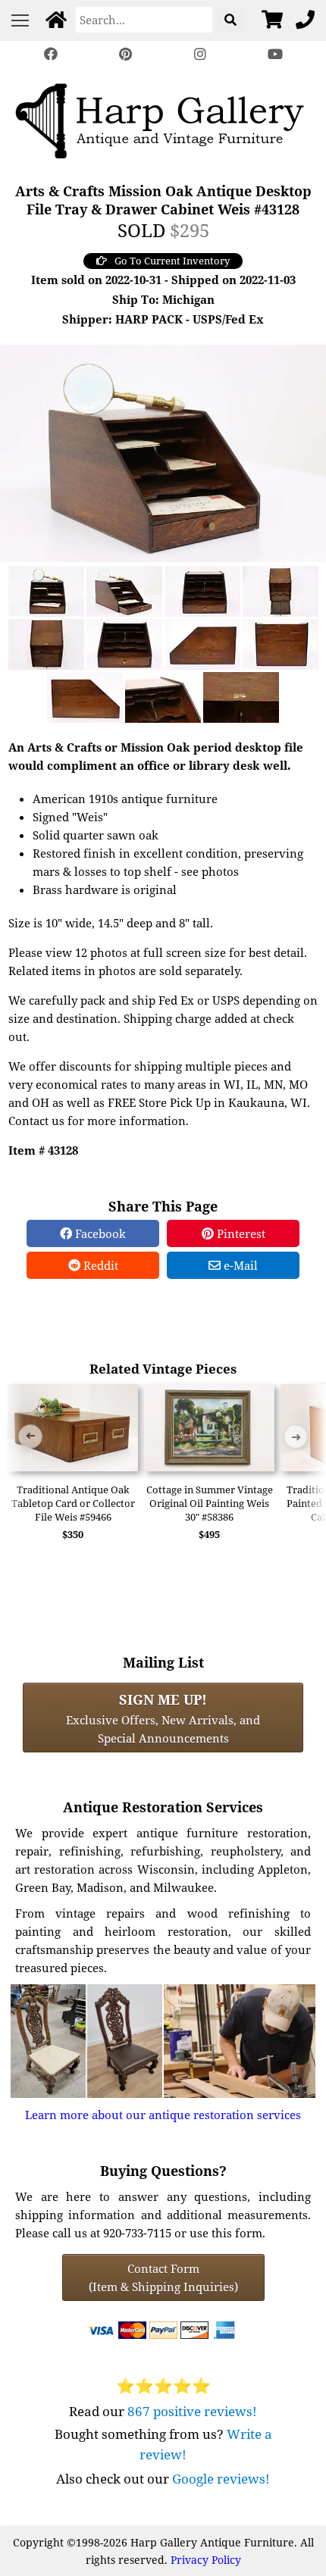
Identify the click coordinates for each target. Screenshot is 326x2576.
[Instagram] (200, 54)
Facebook (99, 1233)
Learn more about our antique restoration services (163, 2115)
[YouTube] (274, 54)
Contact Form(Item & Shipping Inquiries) (163, 2277)
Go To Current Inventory (172, 261)
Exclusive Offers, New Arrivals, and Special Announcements (163, 1718)
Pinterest (240, 1233)
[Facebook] (51, 54)
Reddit (99, 1265)
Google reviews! (221, 2479)
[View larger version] (163, 452)
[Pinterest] (126, 54)
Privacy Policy (206, 2560)
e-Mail (239, 1265)
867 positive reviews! (192, 2411)
